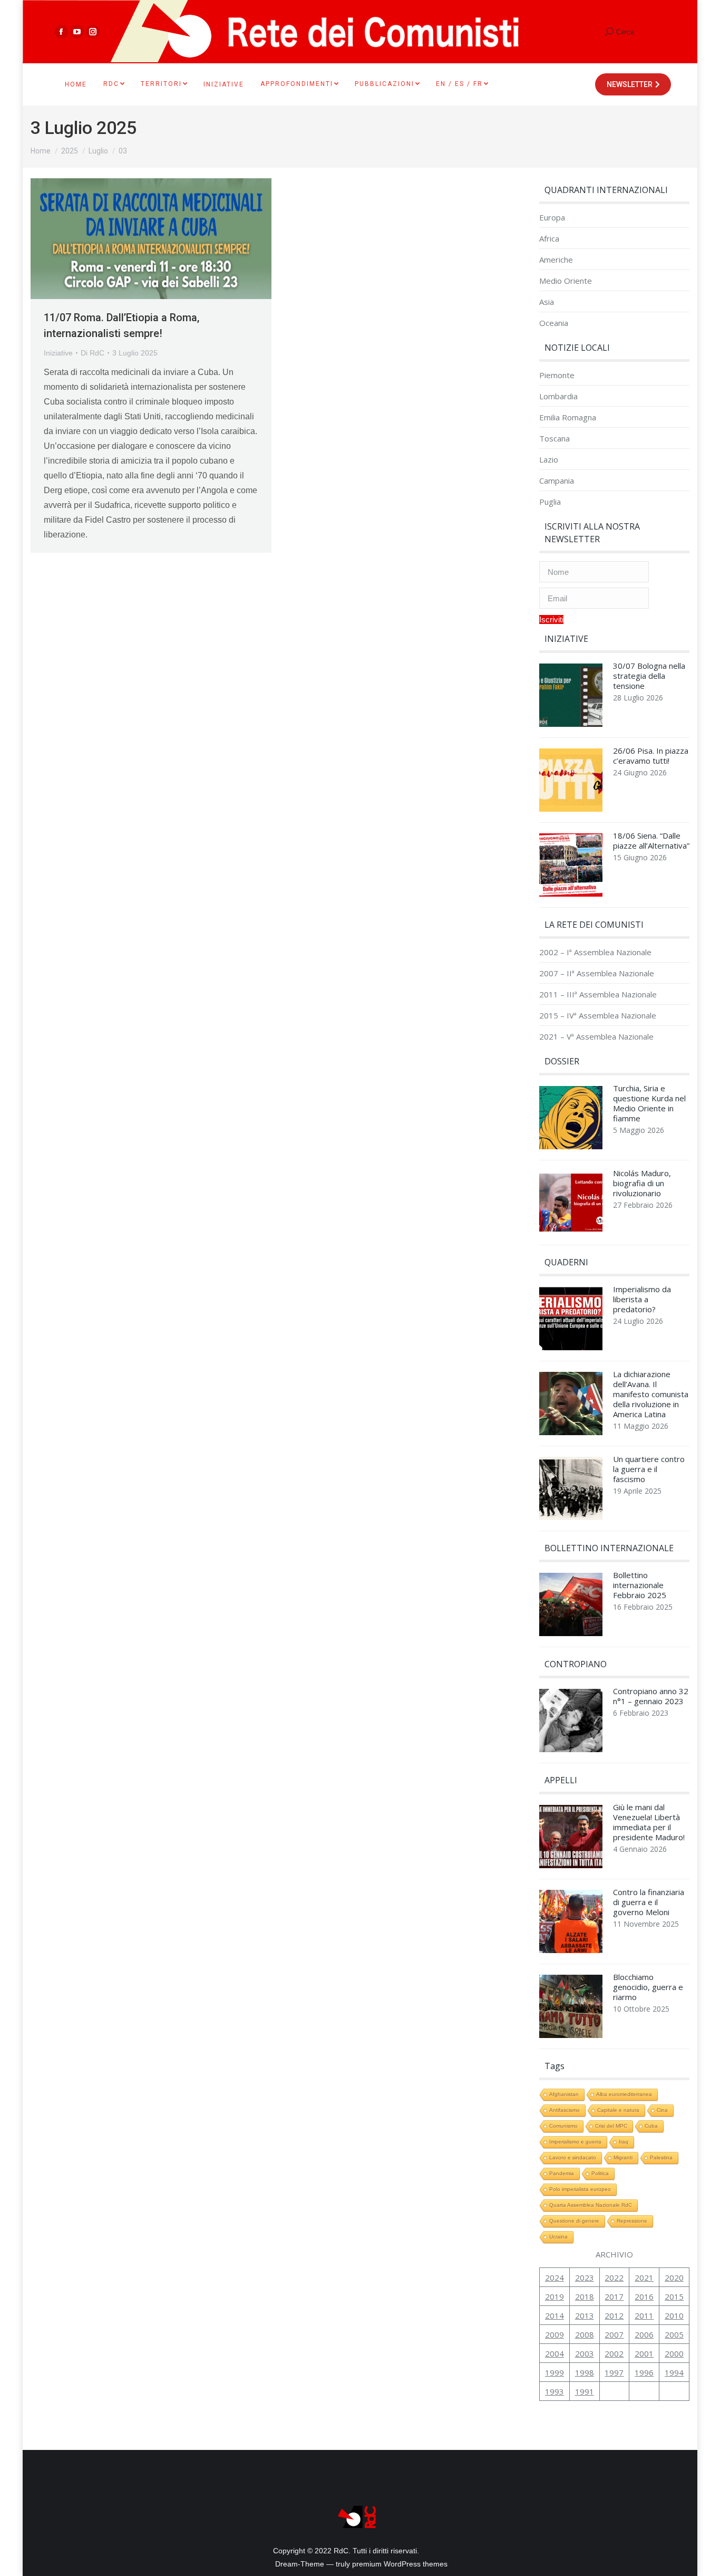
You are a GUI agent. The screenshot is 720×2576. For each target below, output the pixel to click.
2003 (585, 2353)
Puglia (550, 502)
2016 (644, 2296)
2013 (585, 2315)
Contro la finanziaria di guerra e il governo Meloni (649, 1902)
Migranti (623, 2157)
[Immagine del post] (571, 698)
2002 (614, 2353)
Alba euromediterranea (624, 2094)
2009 (554, 2334)
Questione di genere (574, 2221)
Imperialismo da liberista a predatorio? (642, 1299)
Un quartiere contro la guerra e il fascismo (649, 1469)
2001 (644, 2353)
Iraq (624, 2142)
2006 (644, 2334)
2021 (644, 2277)
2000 (674, 2353)
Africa (549, 239)
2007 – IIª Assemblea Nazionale (597, 973)
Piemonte (557, 375)
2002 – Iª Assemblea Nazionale (595, 952)
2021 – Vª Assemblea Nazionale (596, 1037)
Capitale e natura (618, 2110)
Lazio (549, 460)
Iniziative (58, 353)
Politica (600, 2173)
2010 (674, 2315)
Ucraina (558, 2237)
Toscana (554, 439)
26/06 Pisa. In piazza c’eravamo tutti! (651, 756)
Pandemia (562, 2173)
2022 (614, 2277)
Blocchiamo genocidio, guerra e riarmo (648, 1987)
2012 (614, 2315)
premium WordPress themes (400, 2564)
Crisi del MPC (611, 2126)
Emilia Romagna (568, 417)
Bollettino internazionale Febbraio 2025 (640, 1585)
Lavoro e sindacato (573, 2157)
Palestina (661, 2157)
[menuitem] (76, 84)
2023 (585, 2277)
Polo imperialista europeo (580, 2189)
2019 (554, 2296)
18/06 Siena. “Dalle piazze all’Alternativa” (651, 841)
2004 (554, 2353)
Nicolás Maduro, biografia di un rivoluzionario (642, 1183)
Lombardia (558, 396)
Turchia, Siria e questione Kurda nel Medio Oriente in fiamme (649, 1103)
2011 (644, 2315)
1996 (644, 2372)
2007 (614, 2334)
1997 (614, 2372)
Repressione (632, 2221)
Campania (557, 481)
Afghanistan (564, 2094)
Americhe (556, 260)
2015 (674, 2296)
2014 (554, 2315)
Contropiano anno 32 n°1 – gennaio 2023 (651, 1696)
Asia (547, 302)
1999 (554, 2372)
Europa (552, 218)
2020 (674, 2277)
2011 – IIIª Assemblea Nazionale (598, 994)
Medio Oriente (566, 281)
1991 (585, 2391)
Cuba (651, 2126)
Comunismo (563, 2126)
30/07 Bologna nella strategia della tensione (649, 676)
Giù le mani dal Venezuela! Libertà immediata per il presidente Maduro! (649, 1822)
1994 (674, 2372)
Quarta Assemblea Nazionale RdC (591, 2205)
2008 (585, 2334)
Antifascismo (565, 2110)
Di (93, 353)
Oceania (554, 323)
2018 (585, 2296)
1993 (554, 2391)
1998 (585, 2372)
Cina (662, 2110)
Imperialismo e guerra (575, 2142)
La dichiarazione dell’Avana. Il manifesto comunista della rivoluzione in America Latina (651, 1394)
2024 (554, 2277)
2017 (614, 2296)
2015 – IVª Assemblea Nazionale (598, 1016)
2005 (674, 2334)
